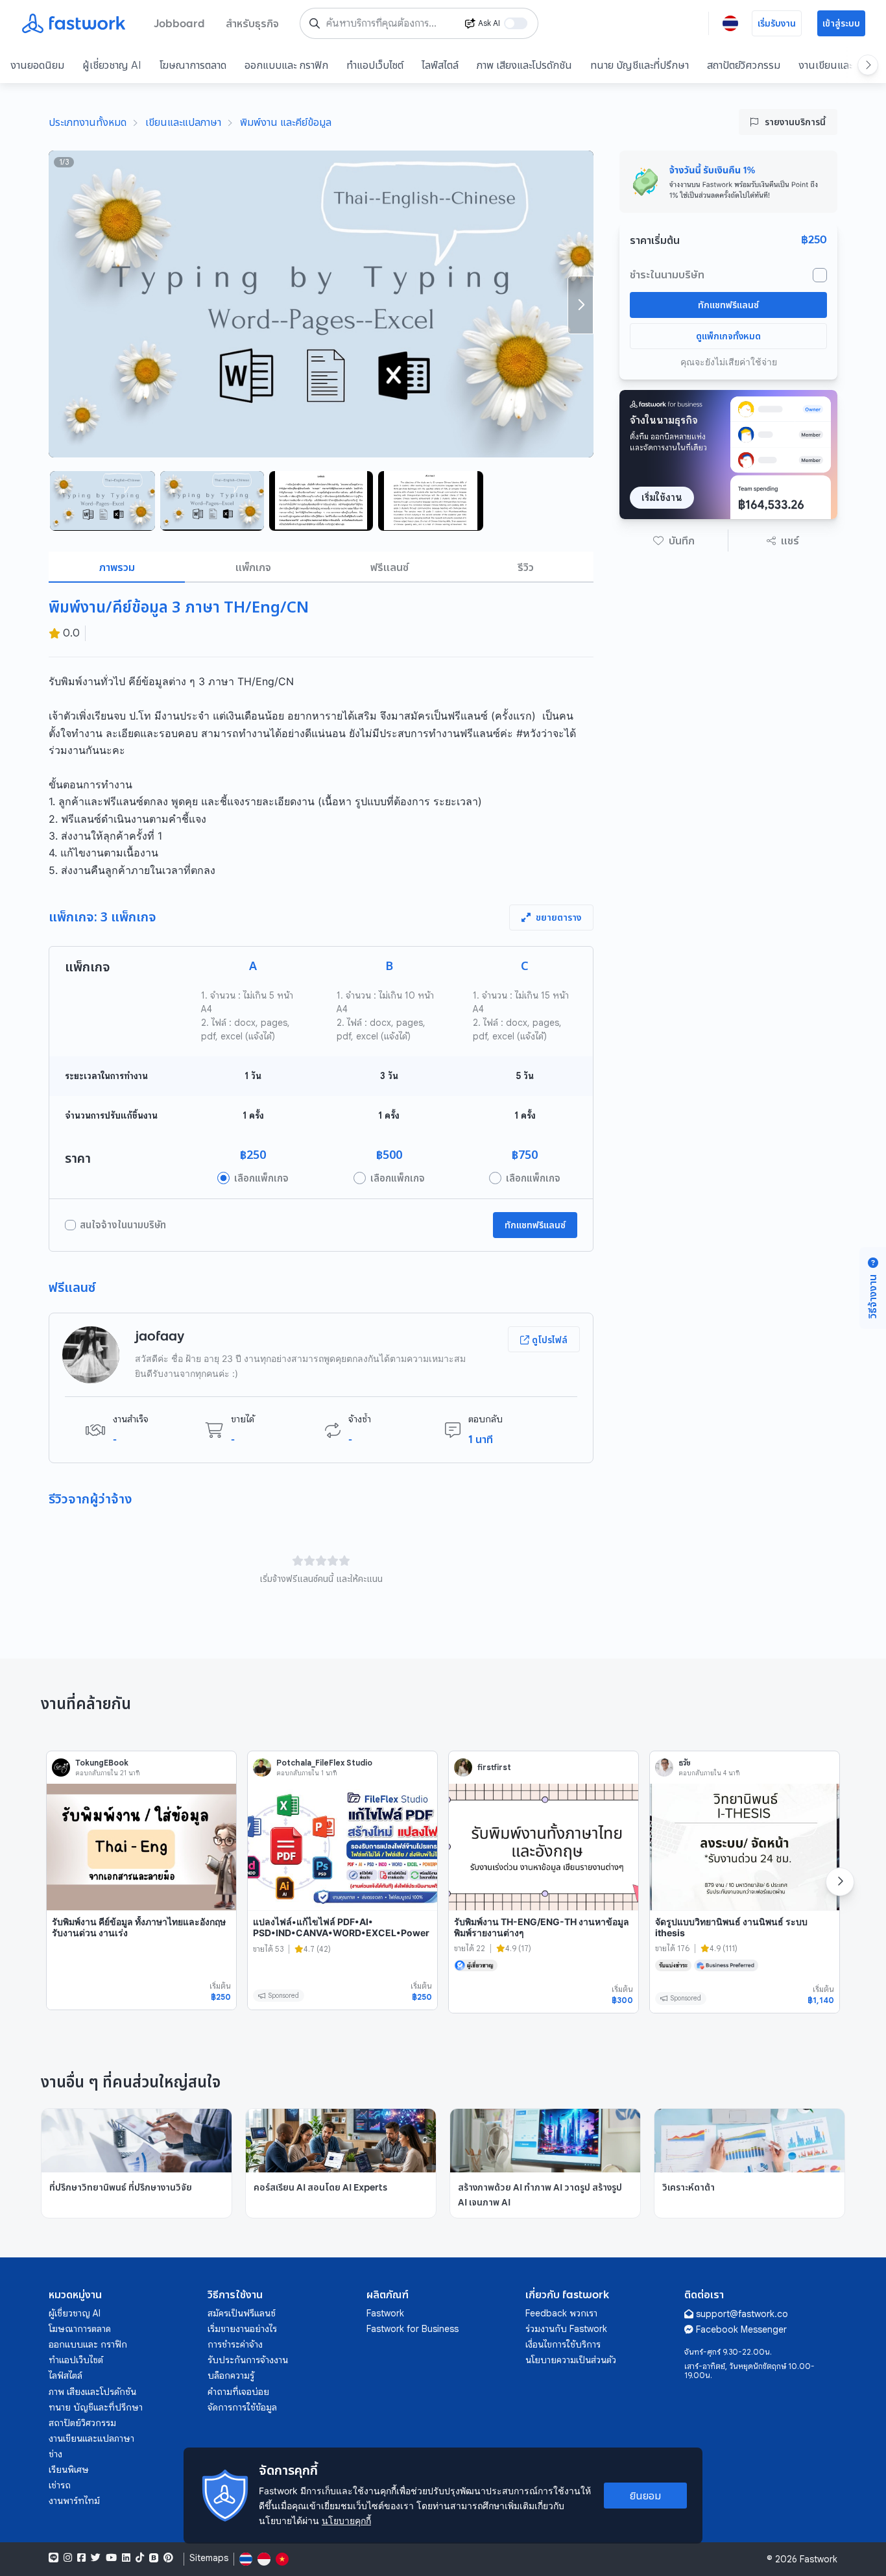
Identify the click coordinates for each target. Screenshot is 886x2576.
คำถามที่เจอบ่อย (238, 2392)
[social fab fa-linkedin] (126, 2558)
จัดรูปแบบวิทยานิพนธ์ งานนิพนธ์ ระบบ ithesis (731, 1927)
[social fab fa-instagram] (68, 2558)
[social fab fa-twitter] (96, 2558)
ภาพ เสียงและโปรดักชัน (524, 65)
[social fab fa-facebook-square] (81, 2558)
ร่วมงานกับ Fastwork (566, 2329)
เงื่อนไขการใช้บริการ (563, 2344)
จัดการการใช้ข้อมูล (242, 2407)
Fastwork (385, 2313)
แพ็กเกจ (253, 567)
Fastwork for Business (413, 2329)
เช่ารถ (60, 2485)
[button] (674, 541)
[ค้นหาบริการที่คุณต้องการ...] (315, 23)
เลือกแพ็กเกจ (261, 1178)
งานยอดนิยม (37, 65)
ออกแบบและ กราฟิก (286, 65)
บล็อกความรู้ (231, 2376)
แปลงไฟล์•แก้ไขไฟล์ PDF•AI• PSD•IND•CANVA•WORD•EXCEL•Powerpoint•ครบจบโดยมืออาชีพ (341, 1933)
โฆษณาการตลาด (193, 65)
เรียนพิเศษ (69, 2470)
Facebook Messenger (741, 2329)
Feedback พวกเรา (561, 2313)
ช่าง (55, 2454)
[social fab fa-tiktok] (140, 2558)
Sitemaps (209, 2558)
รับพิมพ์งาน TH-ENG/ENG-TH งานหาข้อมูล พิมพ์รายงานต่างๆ (542, 1927)
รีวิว (526, 567)
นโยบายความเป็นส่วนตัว (571, 2360)
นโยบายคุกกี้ (346, 2521)
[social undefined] (154, 2558)
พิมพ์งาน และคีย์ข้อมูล (286, 122)
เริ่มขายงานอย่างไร (242, 2329)
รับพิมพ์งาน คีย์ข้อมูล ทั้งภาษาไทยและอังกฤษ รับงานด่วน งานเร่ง (139, 1927)
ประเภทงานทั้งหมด (88, 122)
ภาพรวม (117, 567)
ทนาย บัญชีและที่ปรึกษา (640, 65)
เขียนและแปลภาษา (183, 122)
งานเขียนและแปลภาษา (91, 2438)
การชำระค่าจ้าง (235, 2344)
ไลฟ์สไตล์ (440, 65)
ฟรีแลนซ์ (389, 567)
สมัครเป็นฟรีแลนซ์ (242, 2313)
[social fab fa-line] (54, 2558)
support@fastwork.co (742, 2314)
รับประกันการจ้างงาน (248, 2360)
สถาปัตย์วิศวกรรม (744, 65)
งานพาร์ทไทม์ (74, 2501)
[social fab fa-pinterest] (168, 2558)
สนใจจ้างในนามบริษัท (123, 1225)
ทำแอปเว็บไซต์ (375, 65)
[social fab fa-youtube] (111, 2558)
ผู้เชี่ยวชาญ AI (112, 65)
